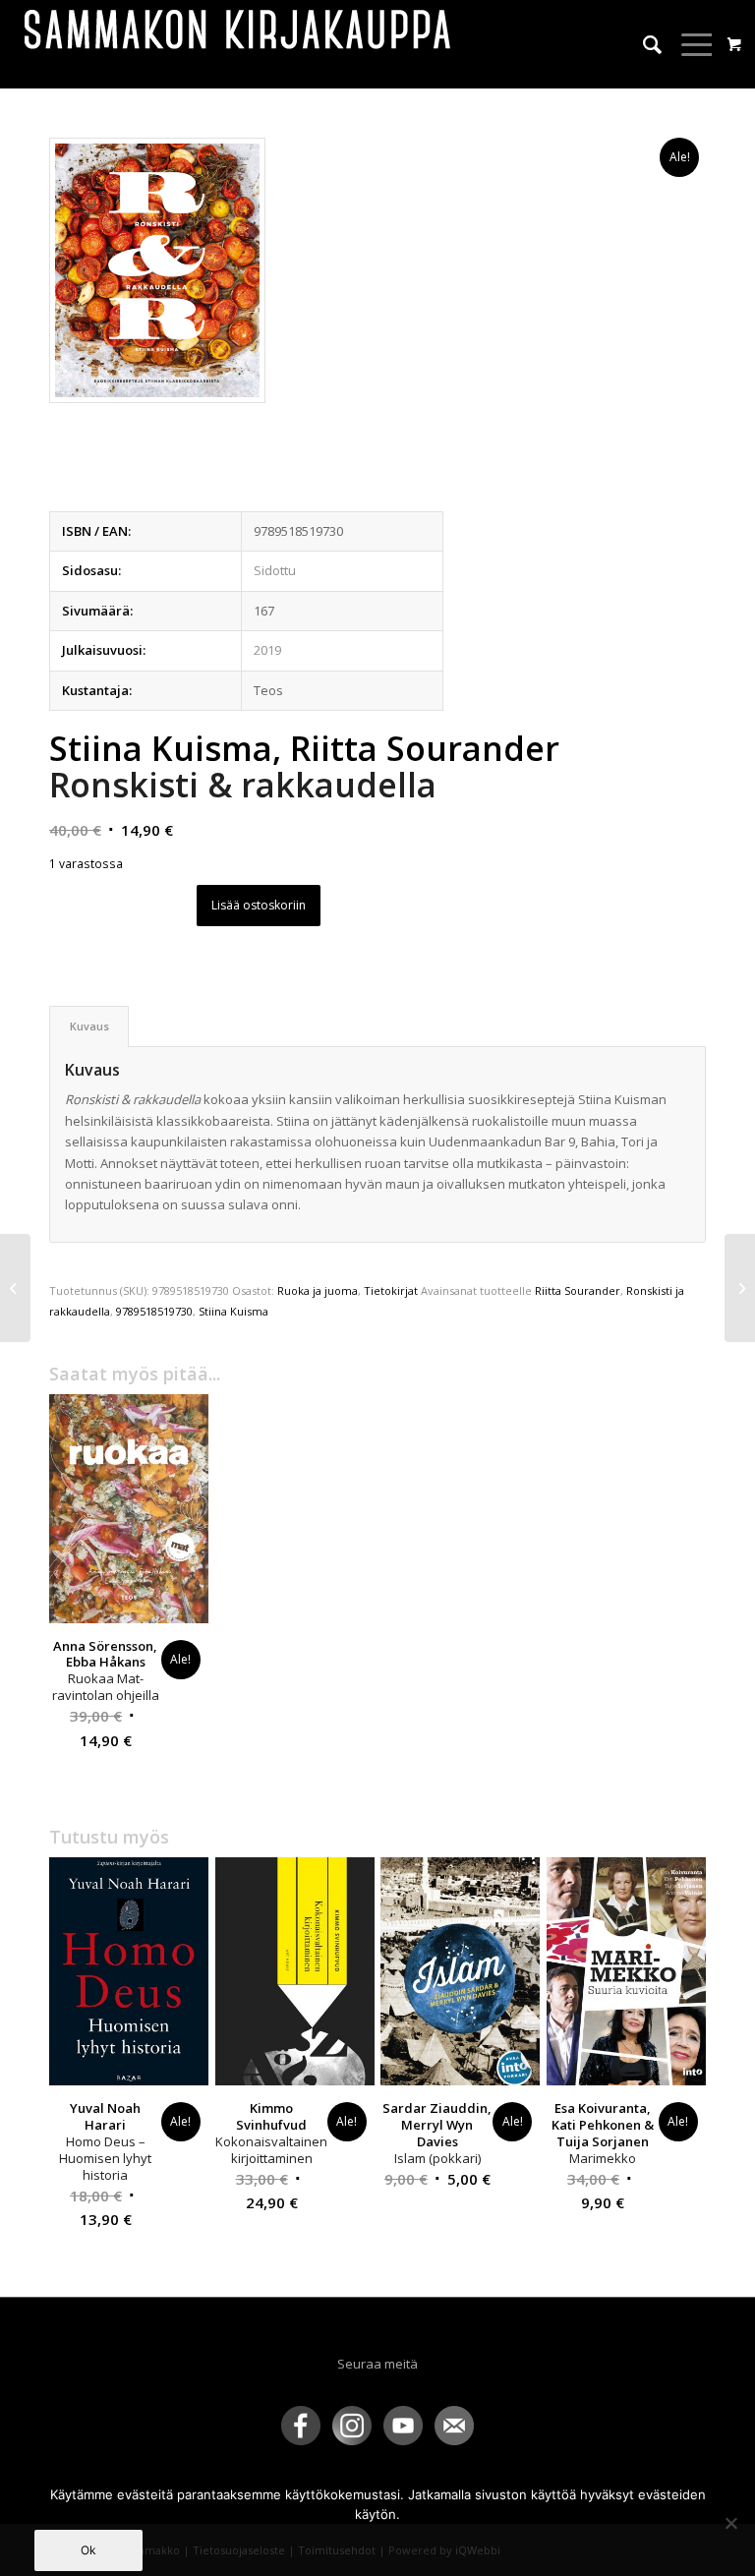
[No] (730, 2523)
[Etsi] (642, 44)
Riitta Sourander (578, 1290)
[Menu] (689, 44)
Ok (88, 2550)
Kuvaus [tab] (89, 1026)
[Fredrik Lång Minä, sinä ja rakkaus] (740, 1288)
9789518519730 (154, 1311)
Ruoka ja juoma (318, 1290)
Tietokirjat (391, 1290)
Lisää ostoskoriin (259, 905)
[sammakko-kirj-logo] (239, 44)
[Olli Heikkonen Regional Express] (15, 1288)
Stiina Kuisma (233, 1311)
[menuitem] (642, 44)
